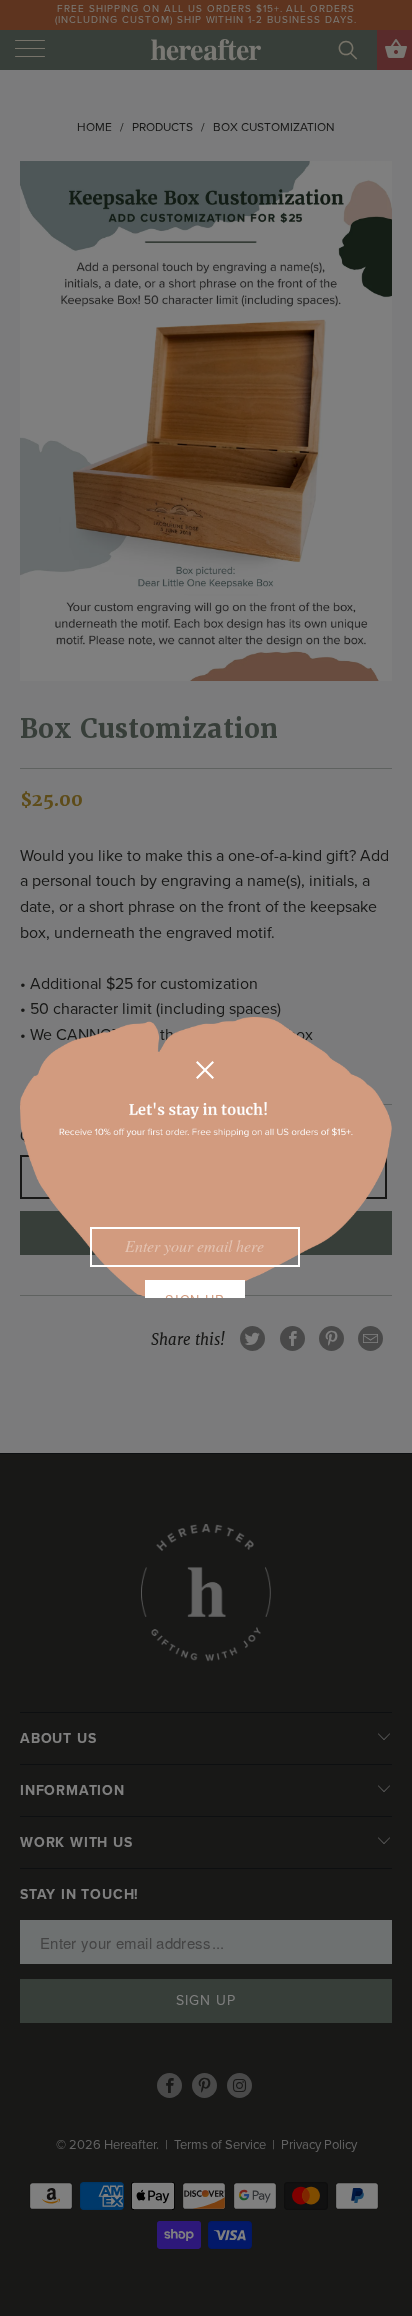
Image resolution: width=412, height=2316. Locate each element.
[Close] (205, 1070)
